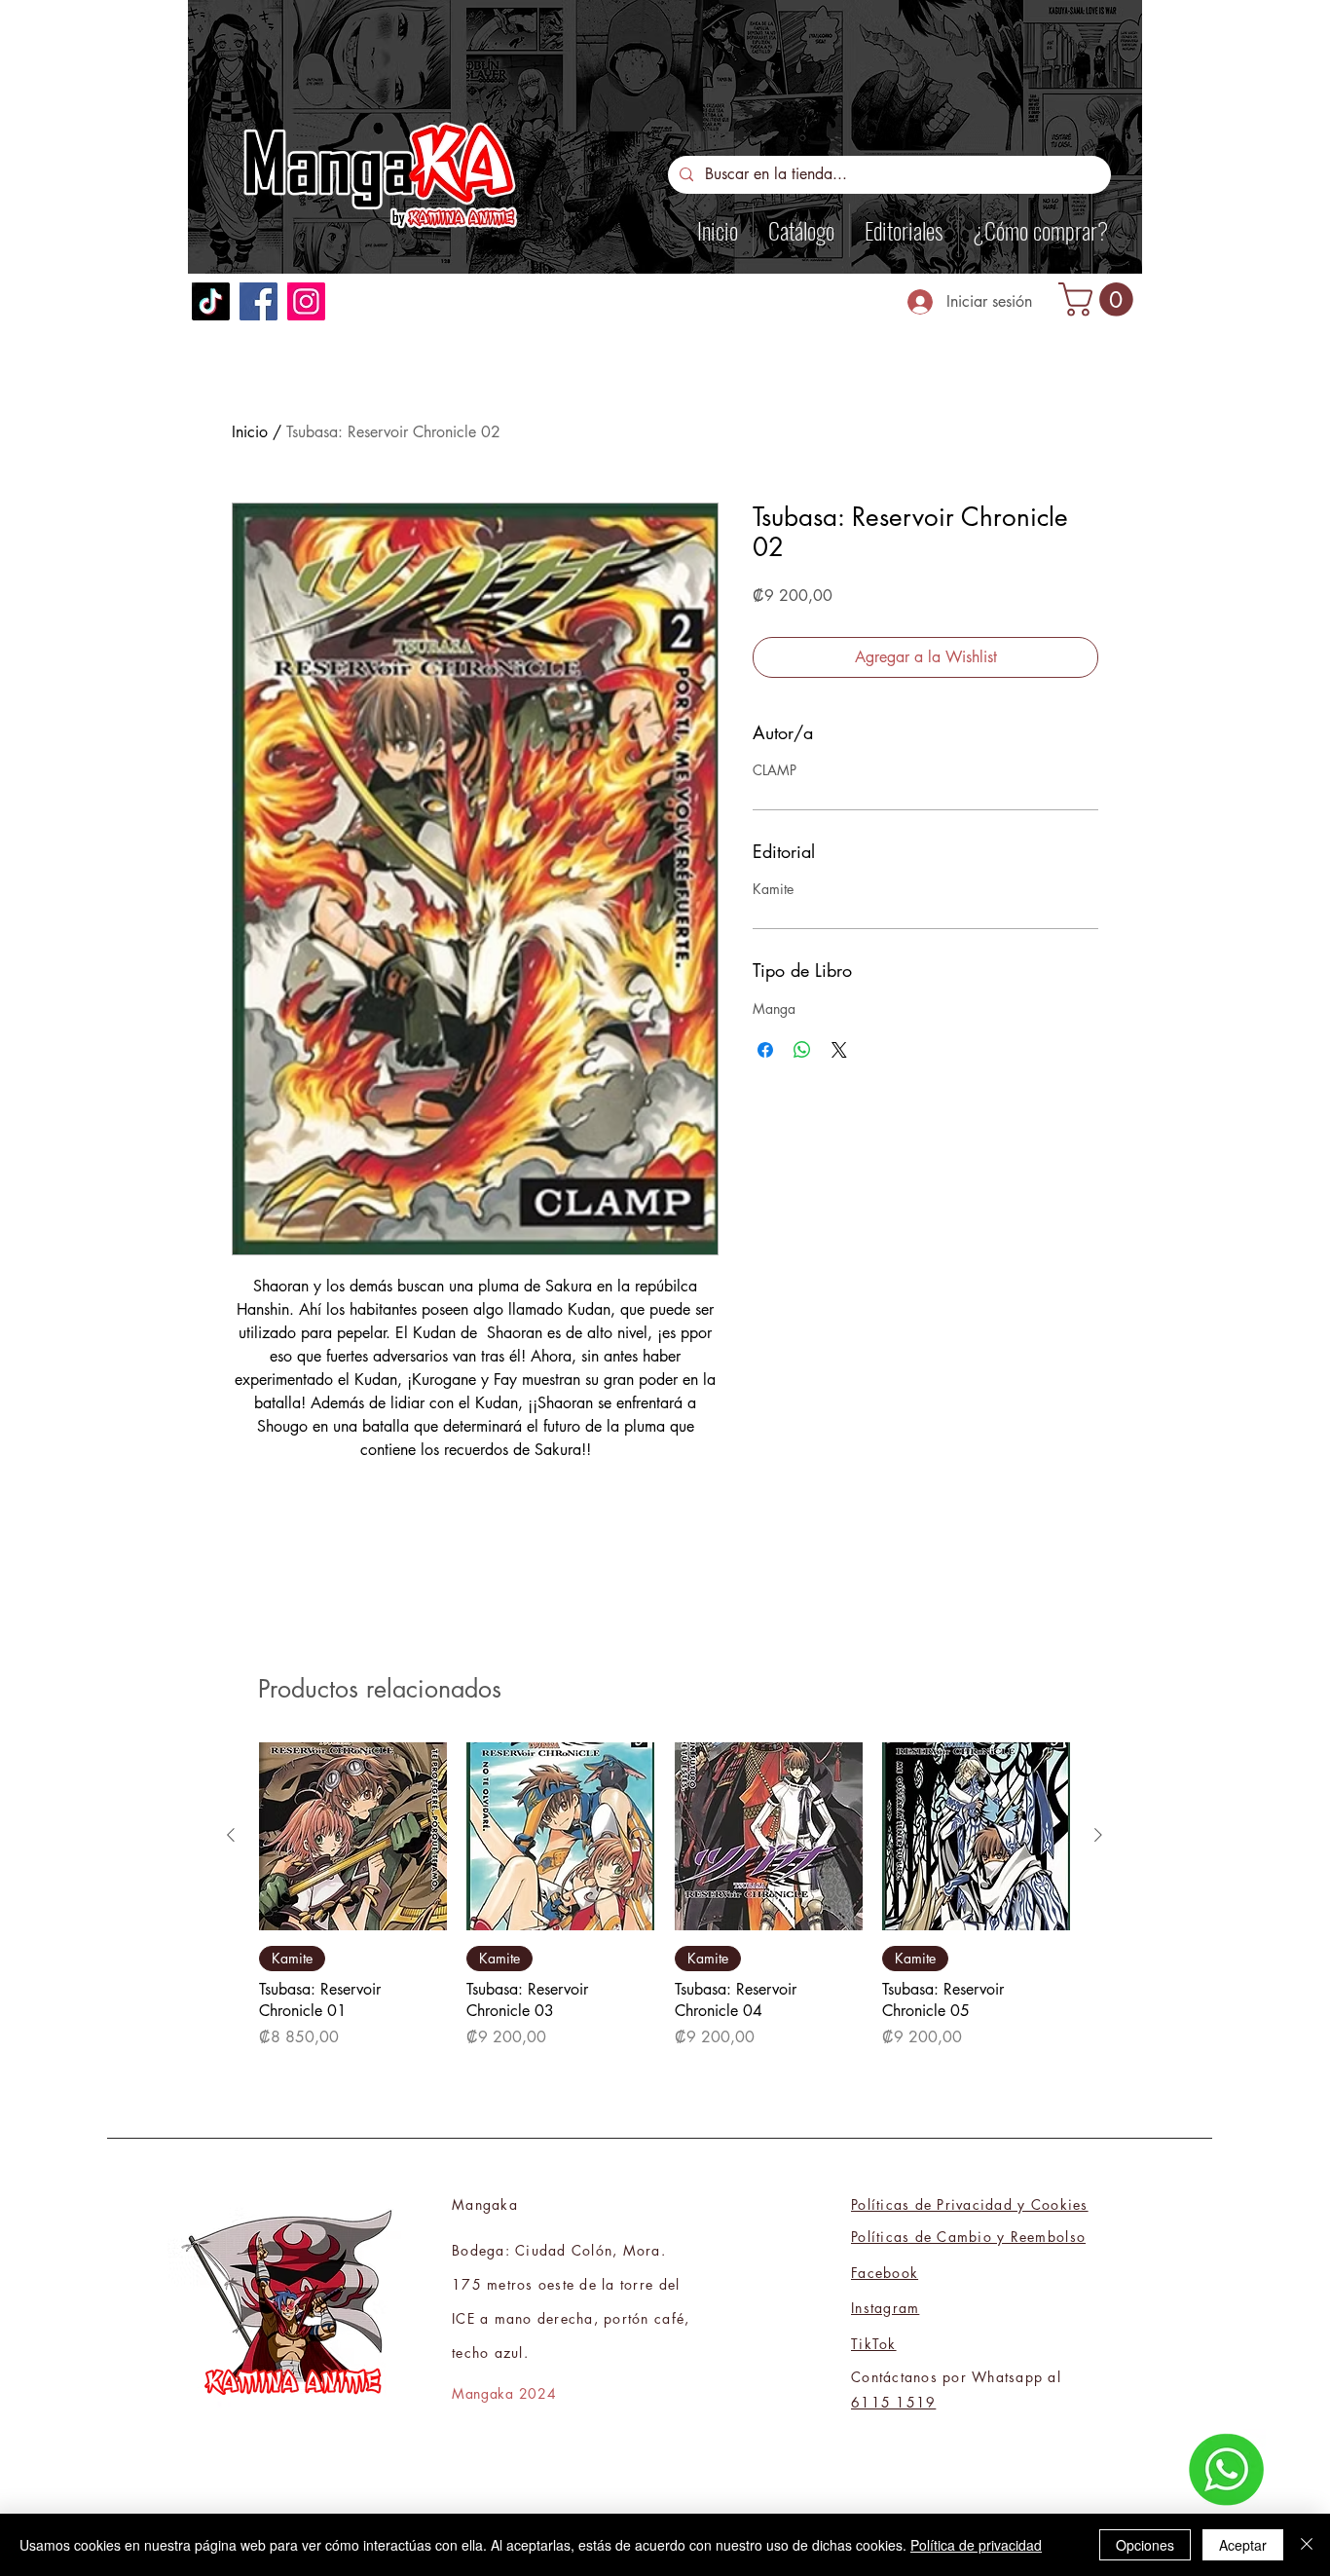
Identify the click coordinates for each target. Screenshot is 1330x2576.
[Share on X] (839, 1050)
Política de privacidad (976, 2545)
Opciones (1145, 2545)
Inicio (250, 432)
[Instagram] (306, 301)
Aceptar (1243, 2545)
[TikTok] (211, 301)
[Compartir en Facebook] (765, 1050)
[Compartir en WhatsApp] (802, 1050)
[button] (1100, 299)
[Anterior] (231, 1835)
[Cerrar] (1307, 2545)
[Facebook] (259, 301)
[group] (665, 1896)
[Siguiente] (1098, 1835)
